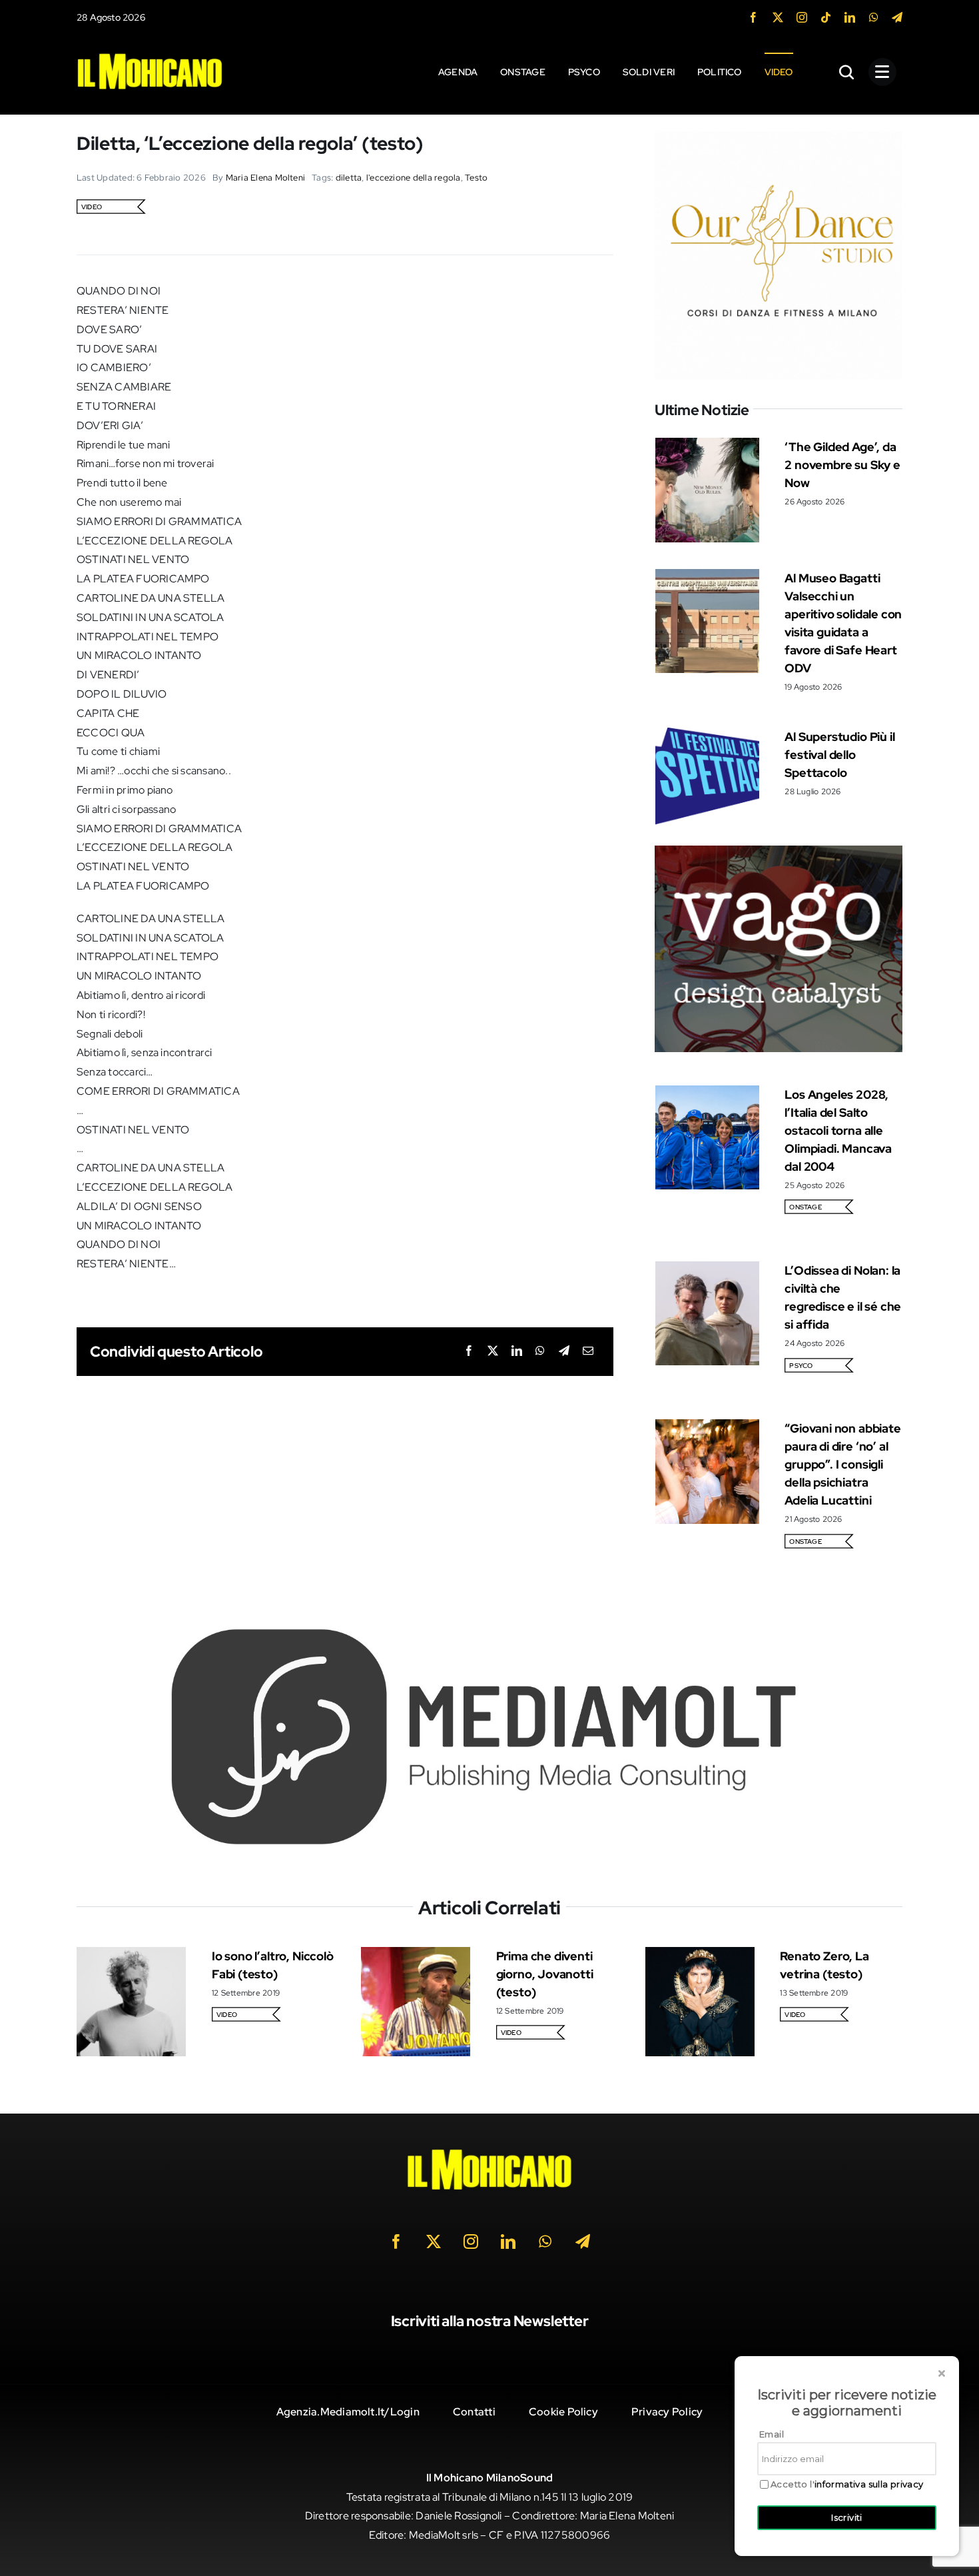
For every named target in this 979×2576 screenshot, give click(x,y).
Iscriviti (847, 2517)
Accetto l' (847, 2484)
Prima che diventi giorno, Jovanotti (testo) (545, 1974)
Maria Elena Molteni (266, 178)
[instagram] (802, 17)
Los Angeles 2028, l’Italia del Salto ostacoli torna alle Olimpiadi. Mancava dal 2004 (838, 1130)
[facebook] (753, 17)
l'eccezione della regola (414, 178)
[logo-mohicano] (150, 56)
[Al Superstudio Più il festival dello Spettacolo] (707, 737)
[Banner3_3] (779, 855)
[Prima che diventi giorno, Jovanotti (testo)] (416, 1956)
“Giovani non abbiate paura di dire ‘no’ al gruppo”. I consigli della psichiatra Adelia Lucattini (842, 1464)
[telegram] (897, 17)
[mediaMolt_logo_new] (489, 1631)
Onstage (806, 1207)
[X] (493, 1352)
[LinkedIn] (517, 1352)
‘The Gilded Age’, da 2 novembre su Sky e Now (842, 465)
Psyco (801, 1366)
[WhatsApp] (540, 1352)
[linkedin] (850, 17)
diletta (349, 178)
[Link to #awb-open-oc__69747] (882, 72)
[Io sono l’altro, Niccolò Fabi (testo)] (131, 1956)
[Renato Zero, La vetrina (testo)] (700, 1956)
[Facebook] (469, 1352)
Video (92, 207)
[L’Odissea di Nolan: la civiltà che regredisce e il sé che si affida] (707, 1270)
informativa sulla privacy (869, 2484)
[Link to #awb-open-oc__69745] (847, 72)
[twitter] (778, 17)
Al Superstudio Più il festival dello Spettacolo (839, 755)
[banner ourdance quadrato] (779, 140)
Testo (476, 178)
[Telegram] (564, 1352)
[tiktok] (826, 17)
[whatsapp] (874, 17)
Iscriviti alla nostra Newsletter (490, 2321)
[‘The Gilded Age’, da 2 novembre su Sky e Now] (707, 447)
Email (772, 2434)
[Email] (588, 1352)
